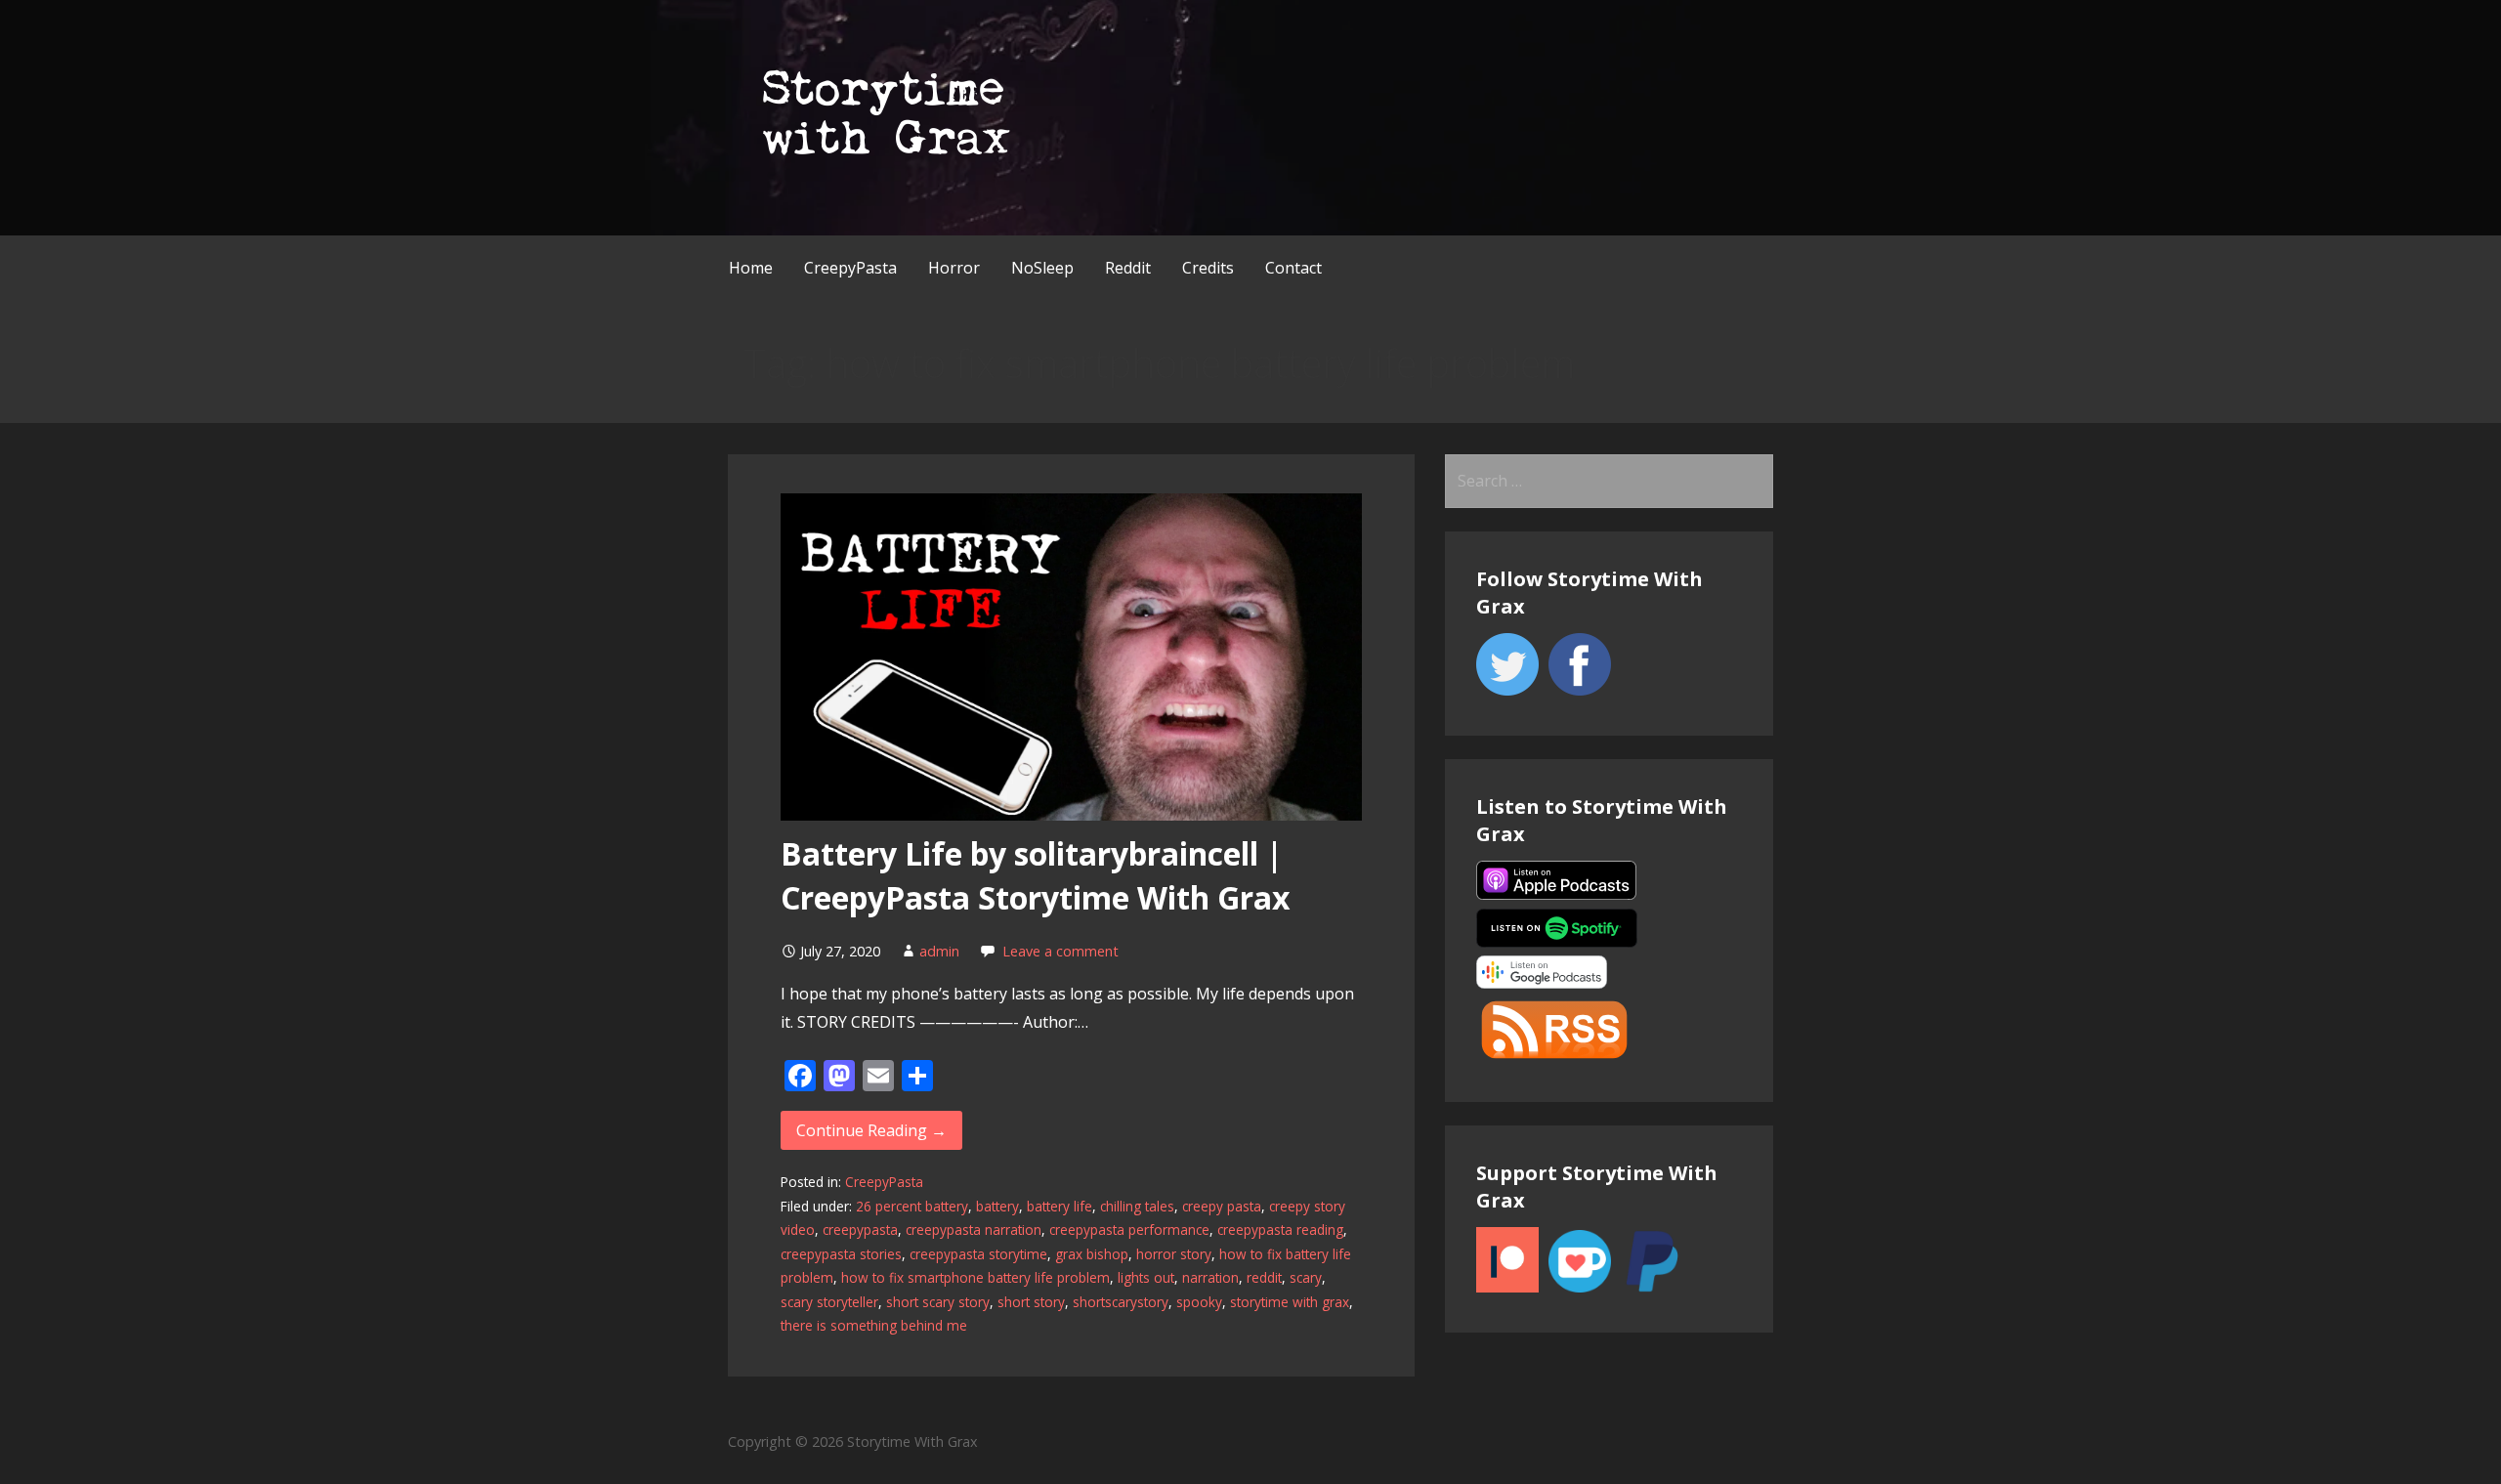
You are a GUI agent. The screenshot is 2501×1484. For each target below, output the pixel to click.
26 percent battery (912, 1206)
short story (1031, 1302)
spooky (1199, 1302)
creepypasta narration (974, 1230)
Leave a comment (1060, 951)
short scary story (938, 1302)
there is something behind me (874, 1325)
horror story (1174, 1254)
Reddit (1128, 268)
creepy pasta (1222, 1206)
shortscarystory (1121, 1302)
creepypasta (860, 1230)
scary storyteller (829, 1302)
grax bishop (1092, 1254)
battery (997, 1206)
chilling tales (1137, 1206)
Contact (1293, 268)
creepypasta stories (841, 1254)
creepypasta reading (1280, 1230)
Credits (1208, 268)
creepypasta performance (1129, 1230)
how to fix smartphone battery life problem (975, 1277)
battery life (1060, 1206)
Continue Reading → (871, 1130)
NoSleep (1042, 268)
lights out (1146, 1277)
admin (939, 951)
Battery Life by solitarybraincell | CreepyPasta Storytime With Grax (1036, 875)
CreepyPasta (850, 268)
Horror (954, 268)
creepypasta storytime (978, 1254)
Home (751, 268)
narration (1210, 1277)
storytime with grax (1290, 1302)
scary (1306, 1277)
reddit (1264, 1277)
